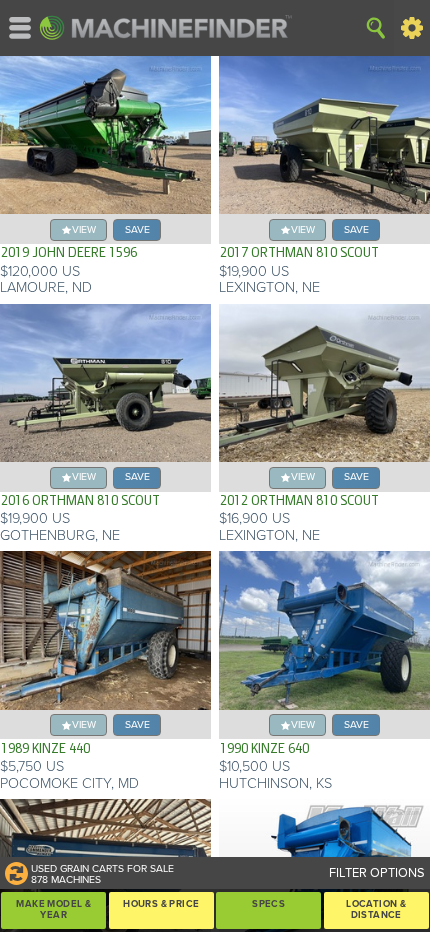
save (137, 229)
